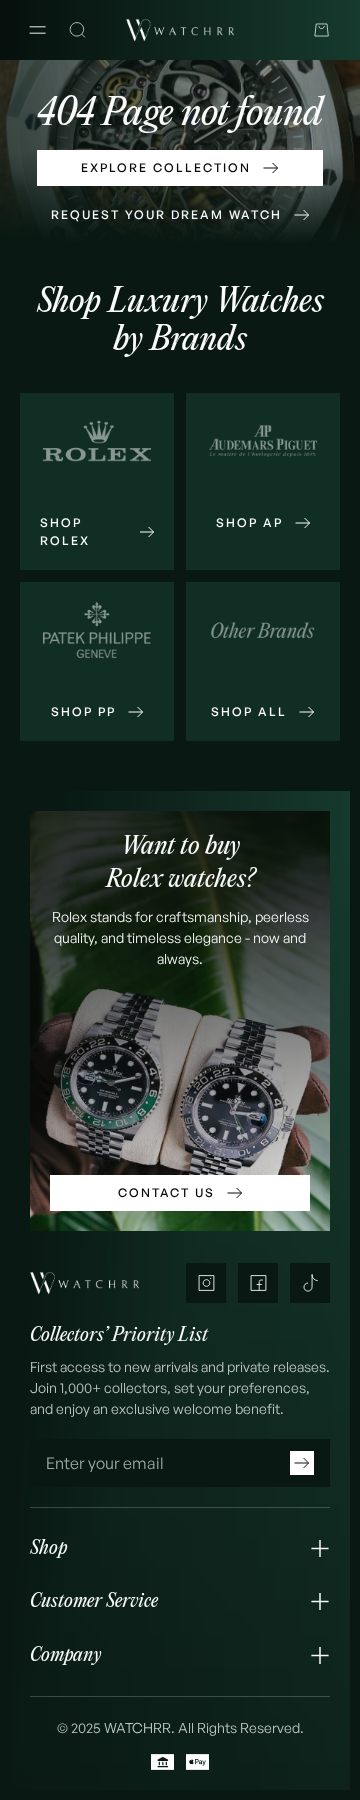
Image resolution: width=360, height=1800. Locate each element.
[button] (180, 1548)
